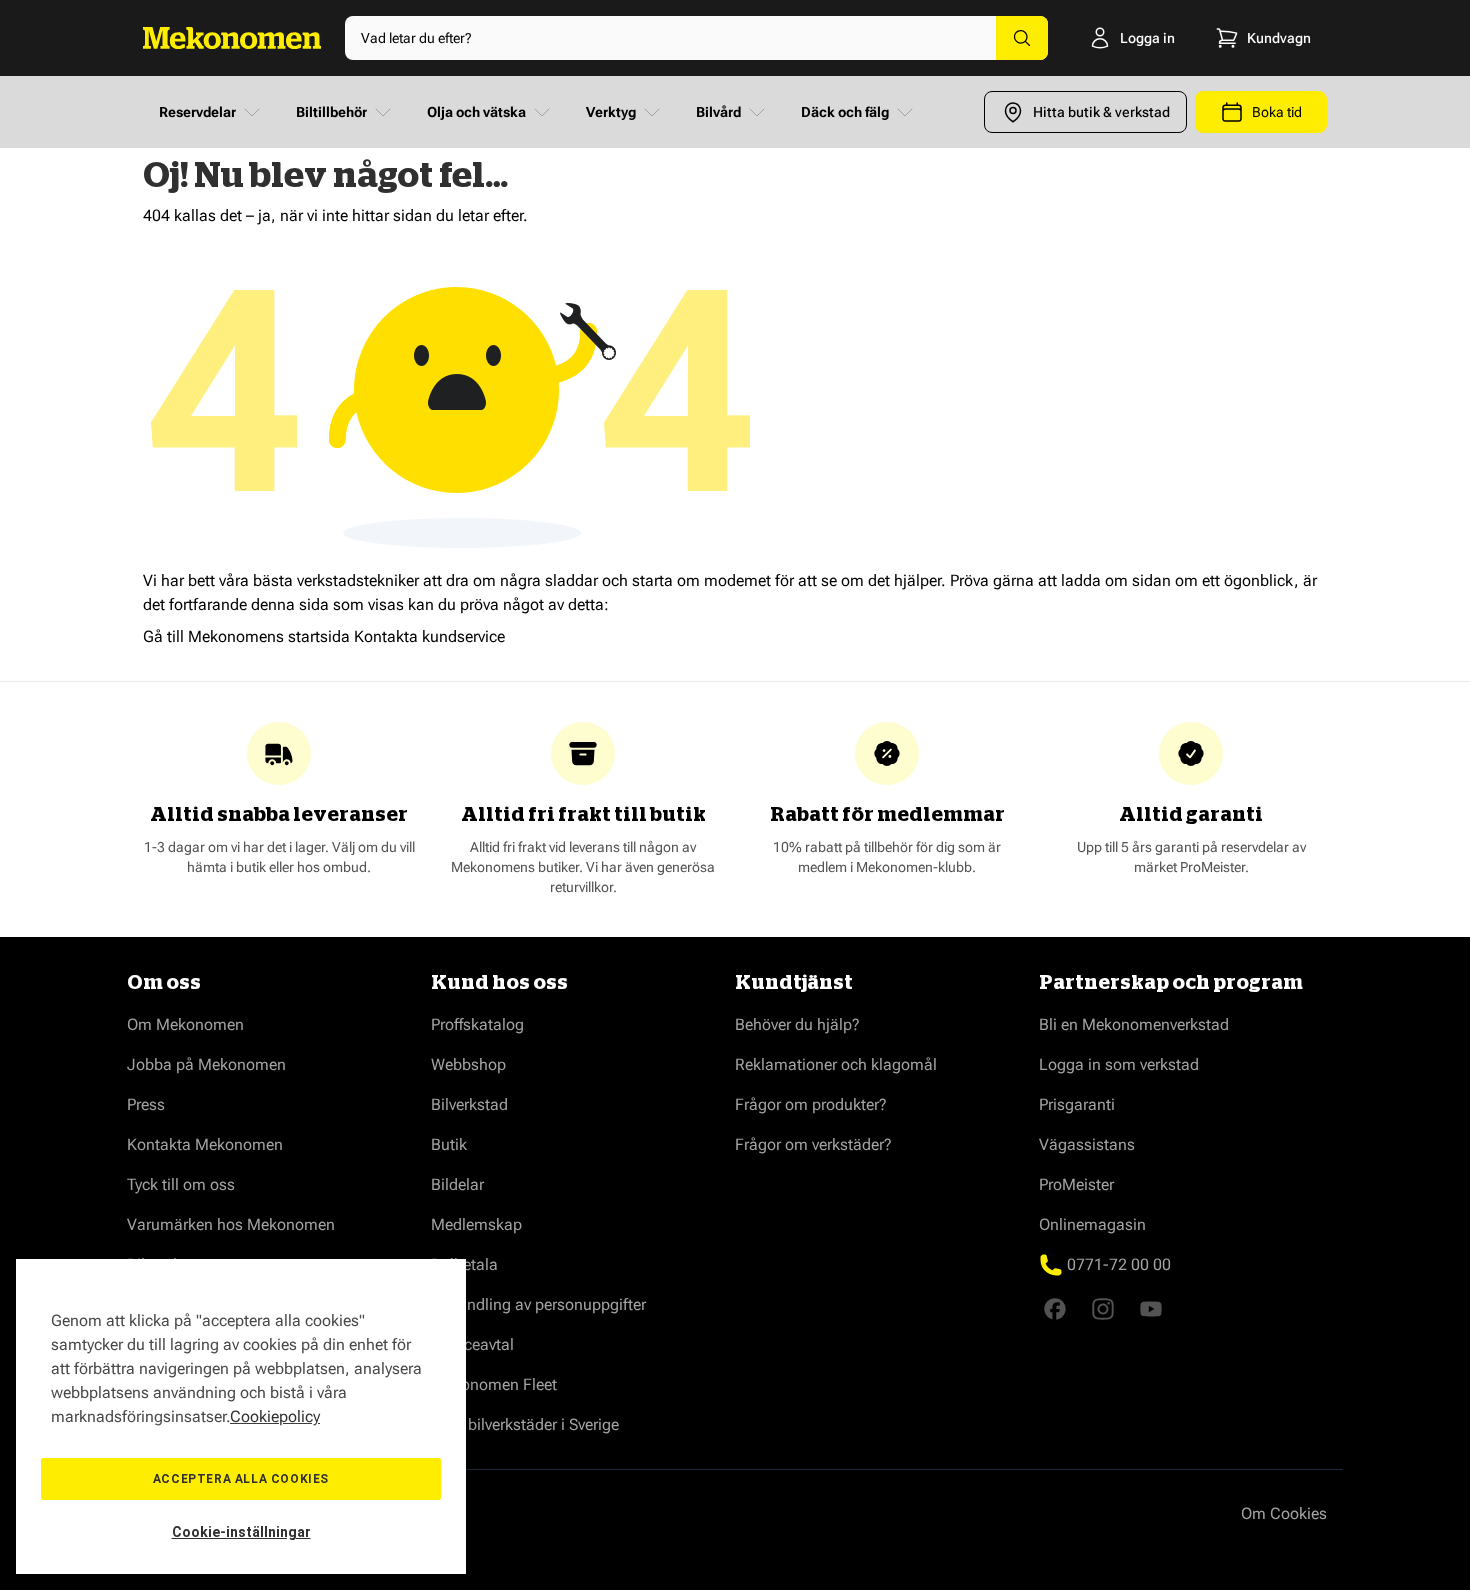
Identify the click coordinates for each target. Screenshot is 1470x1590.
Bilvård (718, 112)
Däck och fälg (845, 112)
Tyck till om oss (181, 1184)
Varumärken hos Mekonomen (231, 1224)
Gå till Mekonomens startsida (246, 636)
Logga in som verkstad (1119, 1064)
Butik (449, 1144)
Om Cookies (1284, 1513)
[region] (241, 1416)
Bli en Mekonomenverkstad (1134, 1024)
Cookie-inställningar (241, 1532)
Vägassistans (1087, 1144)
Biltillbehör (331, 112)
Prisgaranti (1077, 1104)
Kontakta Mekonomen (205, 1144)
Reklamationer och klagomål (836, 1064)
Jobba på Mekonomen (206, 1064)
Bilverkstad (469, 1104)
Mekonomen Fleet (494, 1384)
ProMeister (1076, 1184)
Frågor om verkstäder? (813, 1144)
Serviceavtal (472, 1344)
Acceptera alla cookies (241, 1479)
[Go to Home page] (232, 38)
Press (146, 1104)
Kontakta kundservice (429, 636)
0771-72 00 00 (1119, 1264)
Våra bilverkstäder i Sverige (525, 1424)
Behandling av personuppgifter (538, 1304)
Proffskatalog (477, 1024)
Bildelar (457, 1184)
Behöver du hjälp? (797, 1024)
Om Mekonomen (185, 1024)
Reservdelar (197, 112)
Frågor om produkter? (811, 1104)
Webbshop (468, 1064)
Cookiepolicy (275, 1416)
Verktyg (611, 112)
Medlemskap (476, 1224)
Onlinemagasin (1092, 1224)
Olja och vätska (476, 112)
